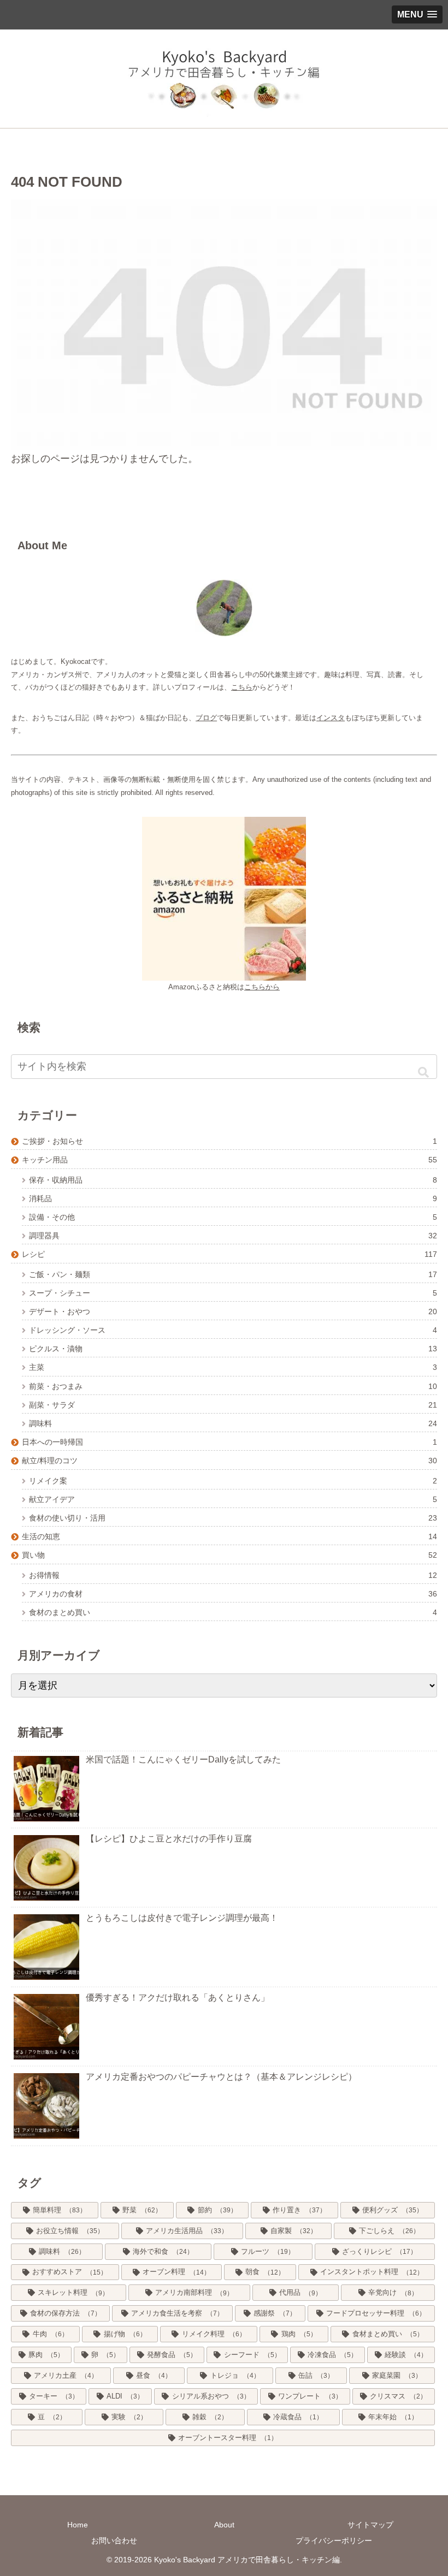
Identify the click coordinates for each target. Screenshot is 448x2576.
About (224, 2525)
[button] (423, 1072)
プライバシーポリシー (334, 2541)
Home (78, 2525)
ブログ (206, 718)
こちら (242, 687)
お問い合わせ (114, 2541)
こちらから (262, 987)
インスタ (331, 718)
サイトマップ (370, 2525)
